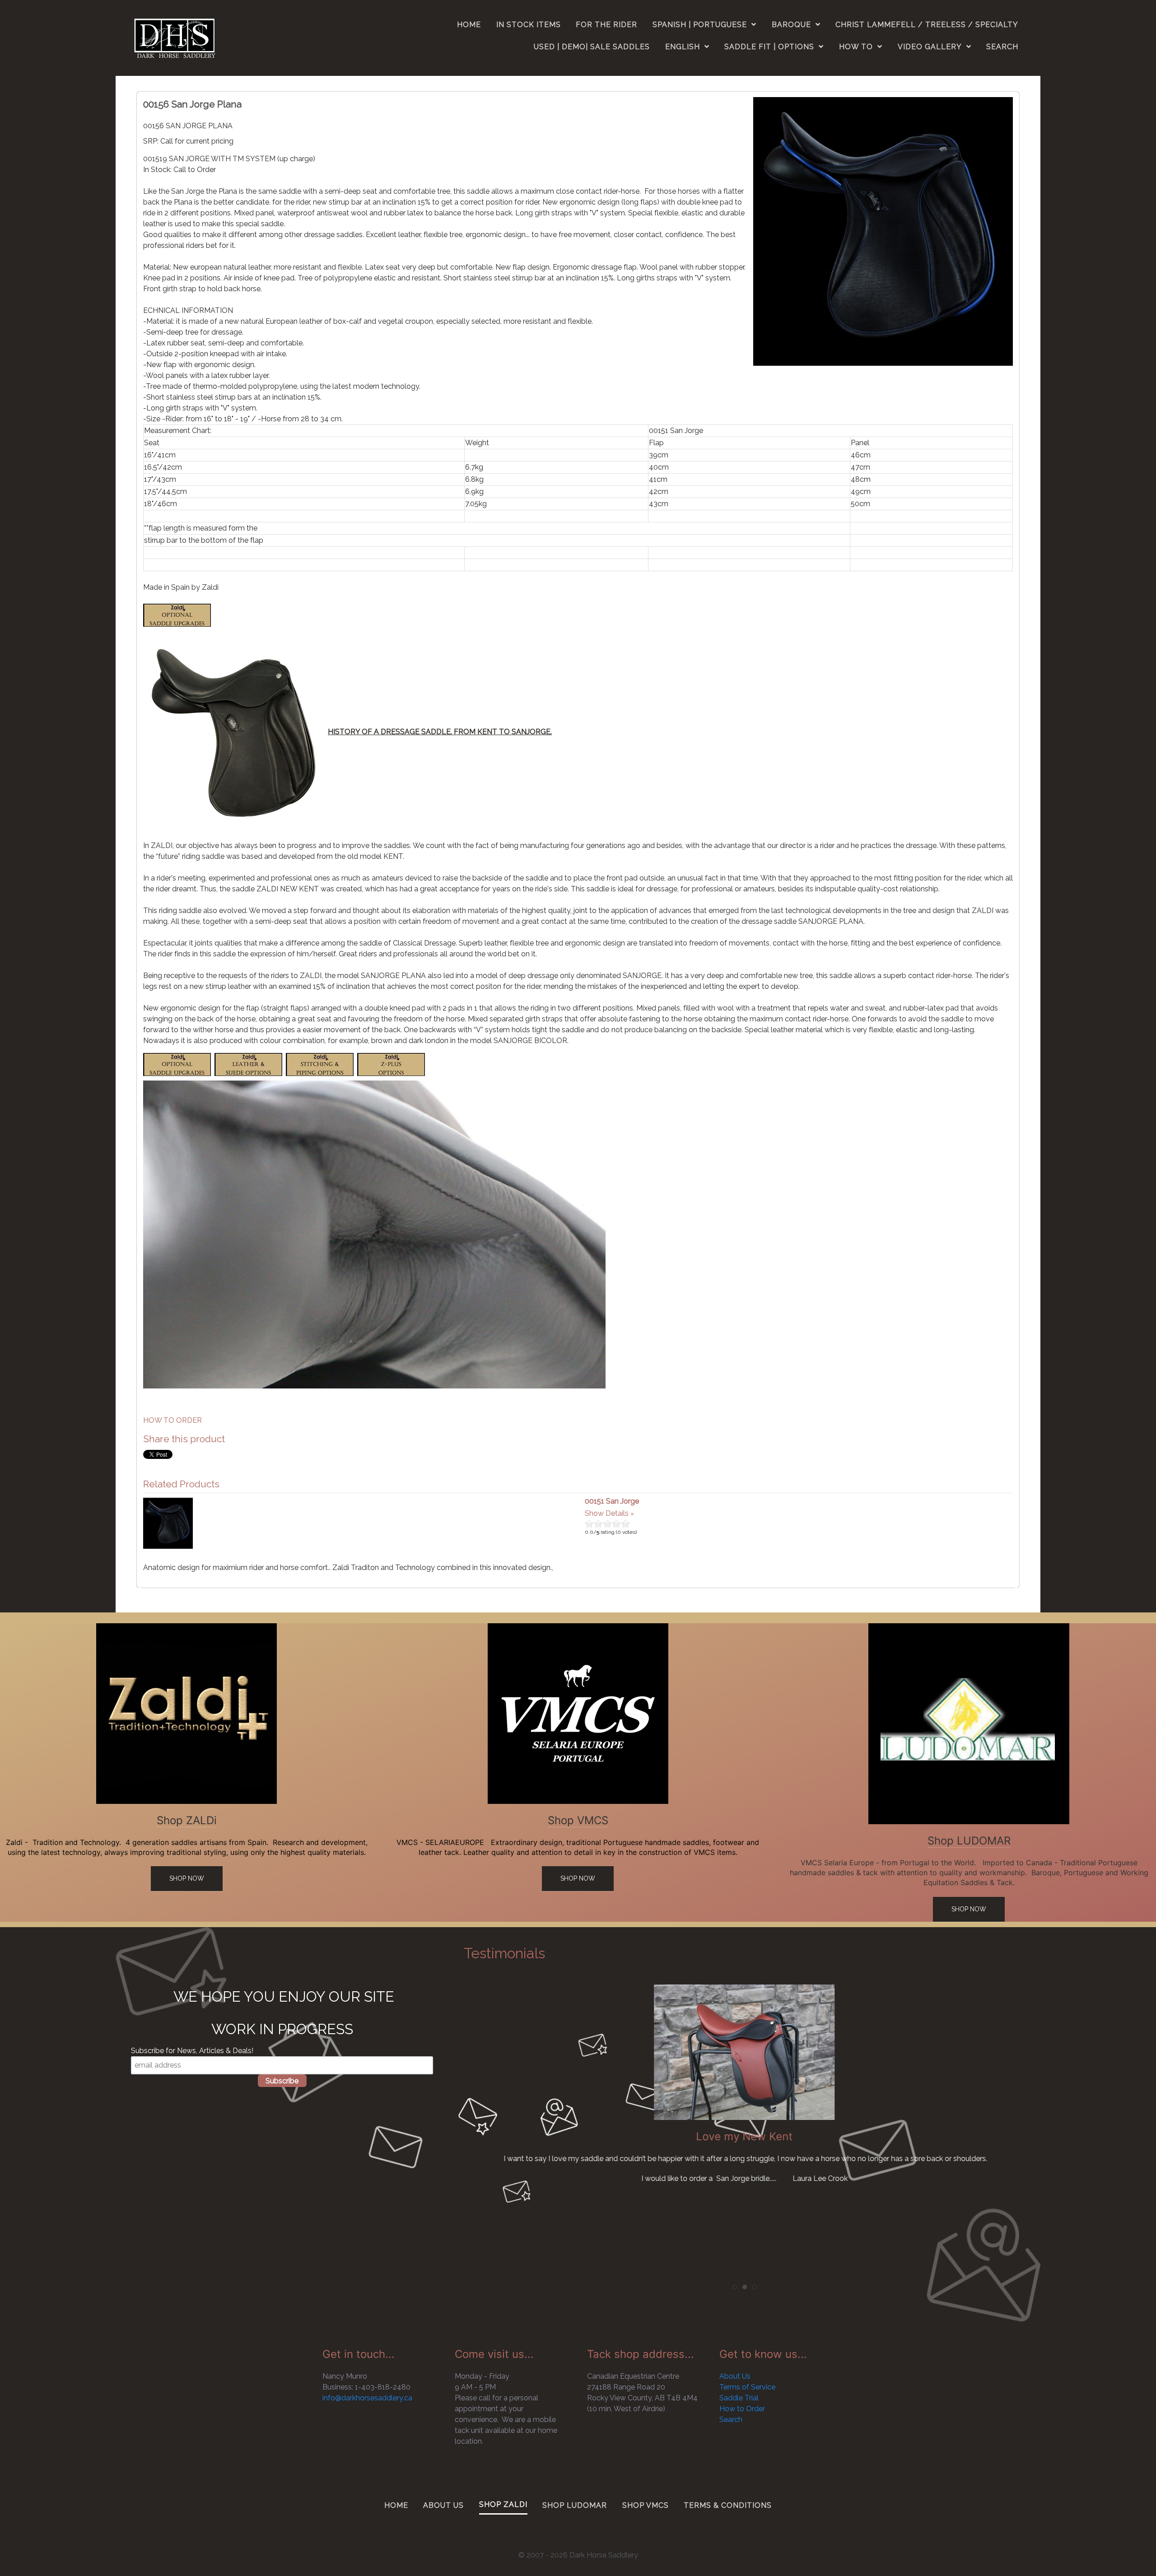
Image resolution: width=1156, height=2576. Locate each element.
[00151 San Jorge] (168, 1523)
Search (731, 2420)
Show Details (607, 1513)
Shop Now (187, 1878)
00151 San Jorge (612, 1501)
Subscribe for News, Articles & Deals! (192, 2051)
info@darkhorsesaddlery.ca (367, 2398)
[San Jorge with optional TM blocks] (883, 231)
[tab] (735, 2287)
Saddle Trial (739, 2398)
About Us (735, 2376)
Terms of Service (747, 2387)
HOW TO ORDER (172, 1420)
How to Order (742, 2409)
